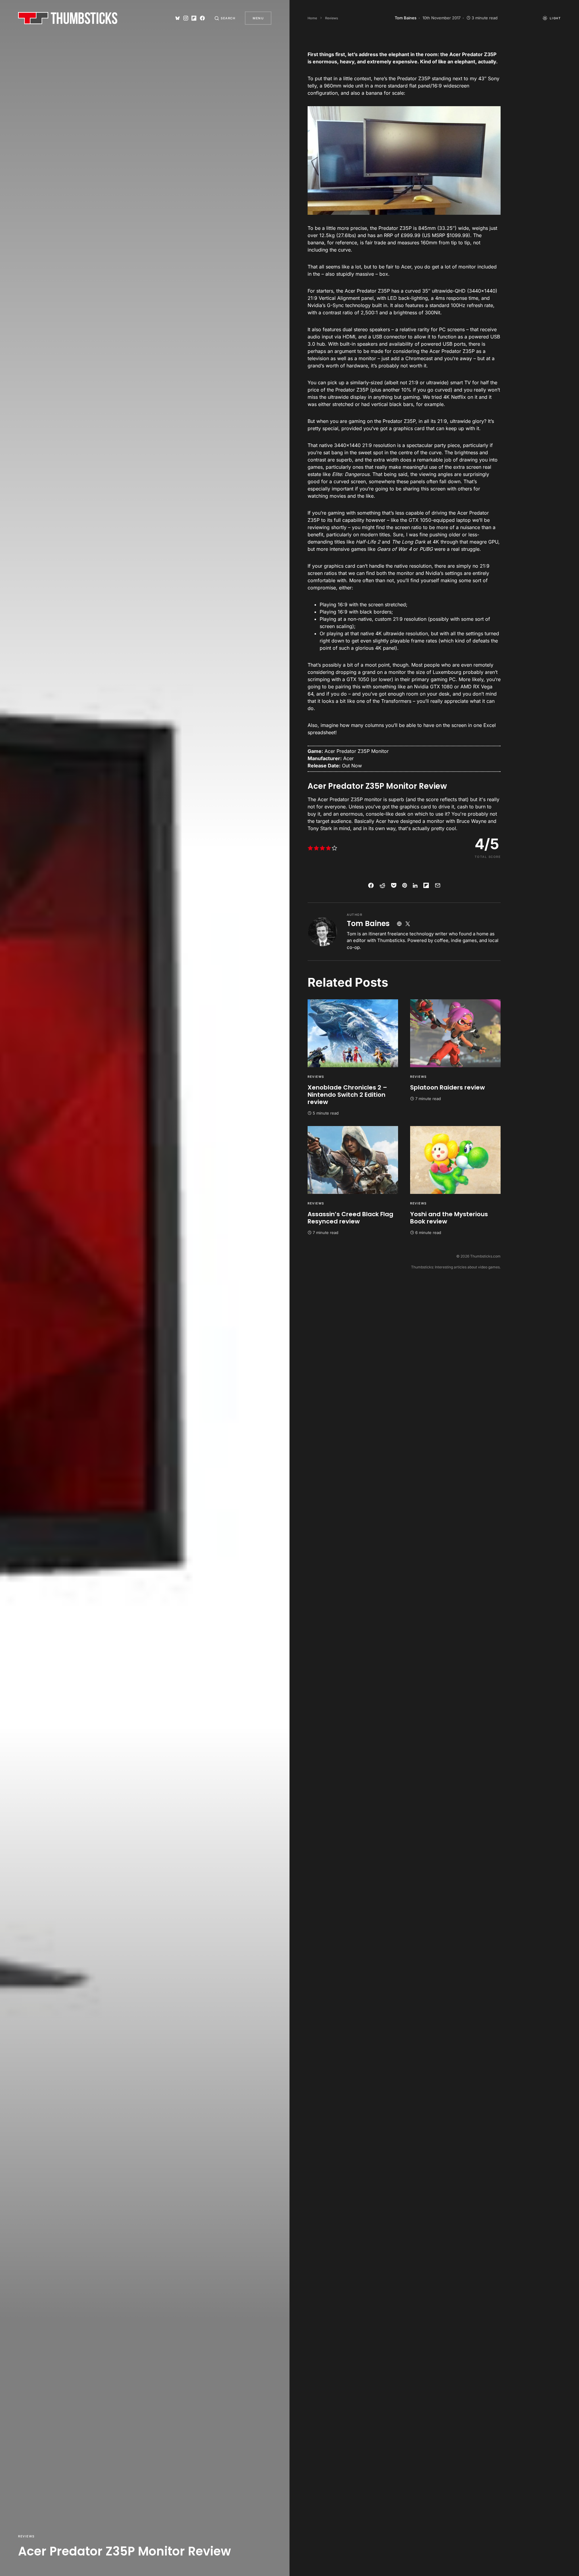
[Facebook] (202, 18)
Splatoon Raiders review (448, 1087)
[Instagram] (186, 18)
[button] (225, 18)
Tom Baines (368, 923)
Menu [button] (258, 18)
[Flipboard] (194, 18)
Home (312, 18)
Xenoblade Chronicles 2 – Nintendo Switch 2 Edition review (347, 1095)
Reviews (26, 2536)
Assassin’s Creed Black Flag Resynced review (350, 1218)
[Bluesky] (178, 18)
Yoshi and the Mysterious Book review (449, 1218)
